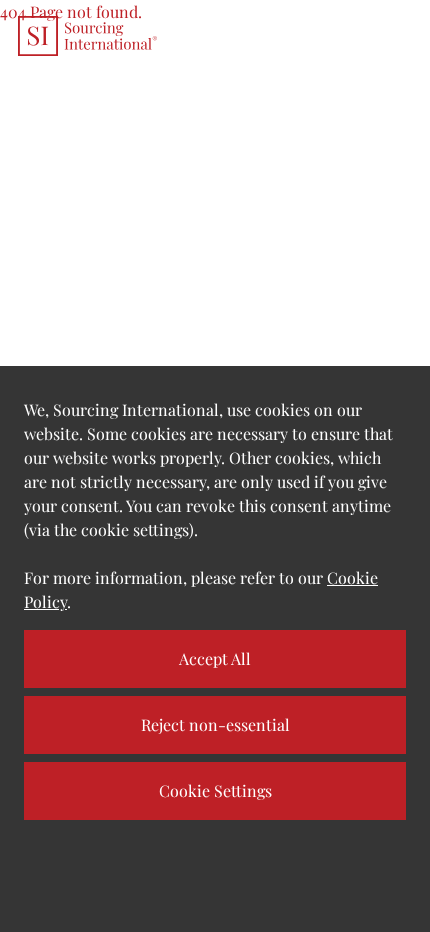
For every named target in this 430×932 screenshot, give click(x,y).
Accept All (215, 658)
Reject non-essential (215, 724)
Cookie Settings (215, 790)
